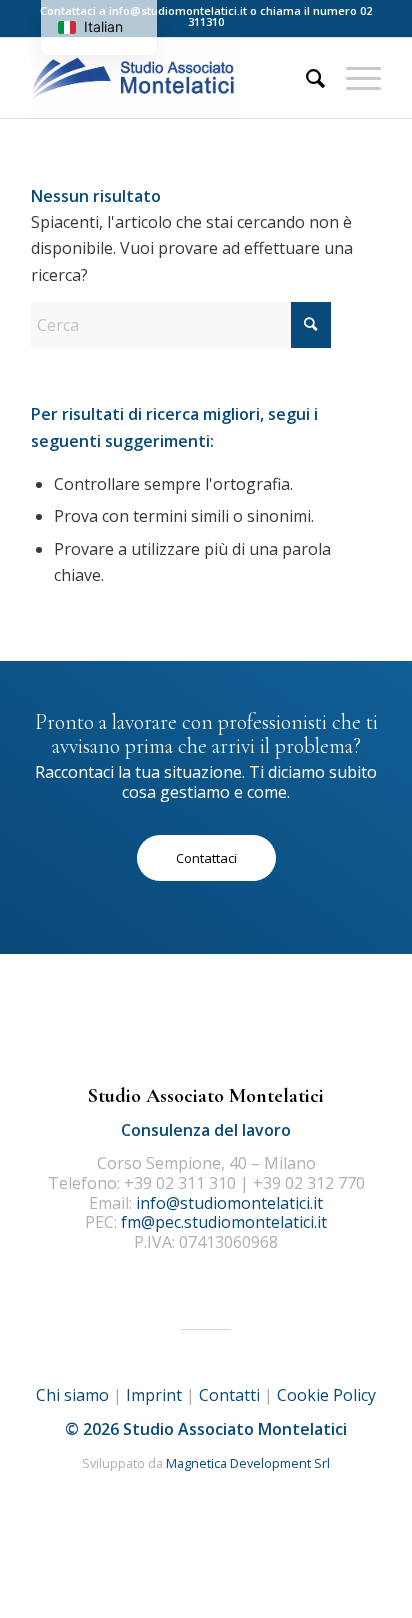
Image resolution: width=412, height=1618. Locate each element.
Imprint (154, 1395)
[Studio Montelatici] (171, 78)
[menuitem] (306, 78)
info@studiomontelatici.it (178, 10)
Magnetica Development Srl (248, 1463)
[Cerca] (306, 78)
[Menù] (353, 78)
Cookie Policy (326, 1395)
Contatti (229, 1395)
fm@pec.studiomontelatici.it (224, 1222)
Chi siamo (72, 1395)
